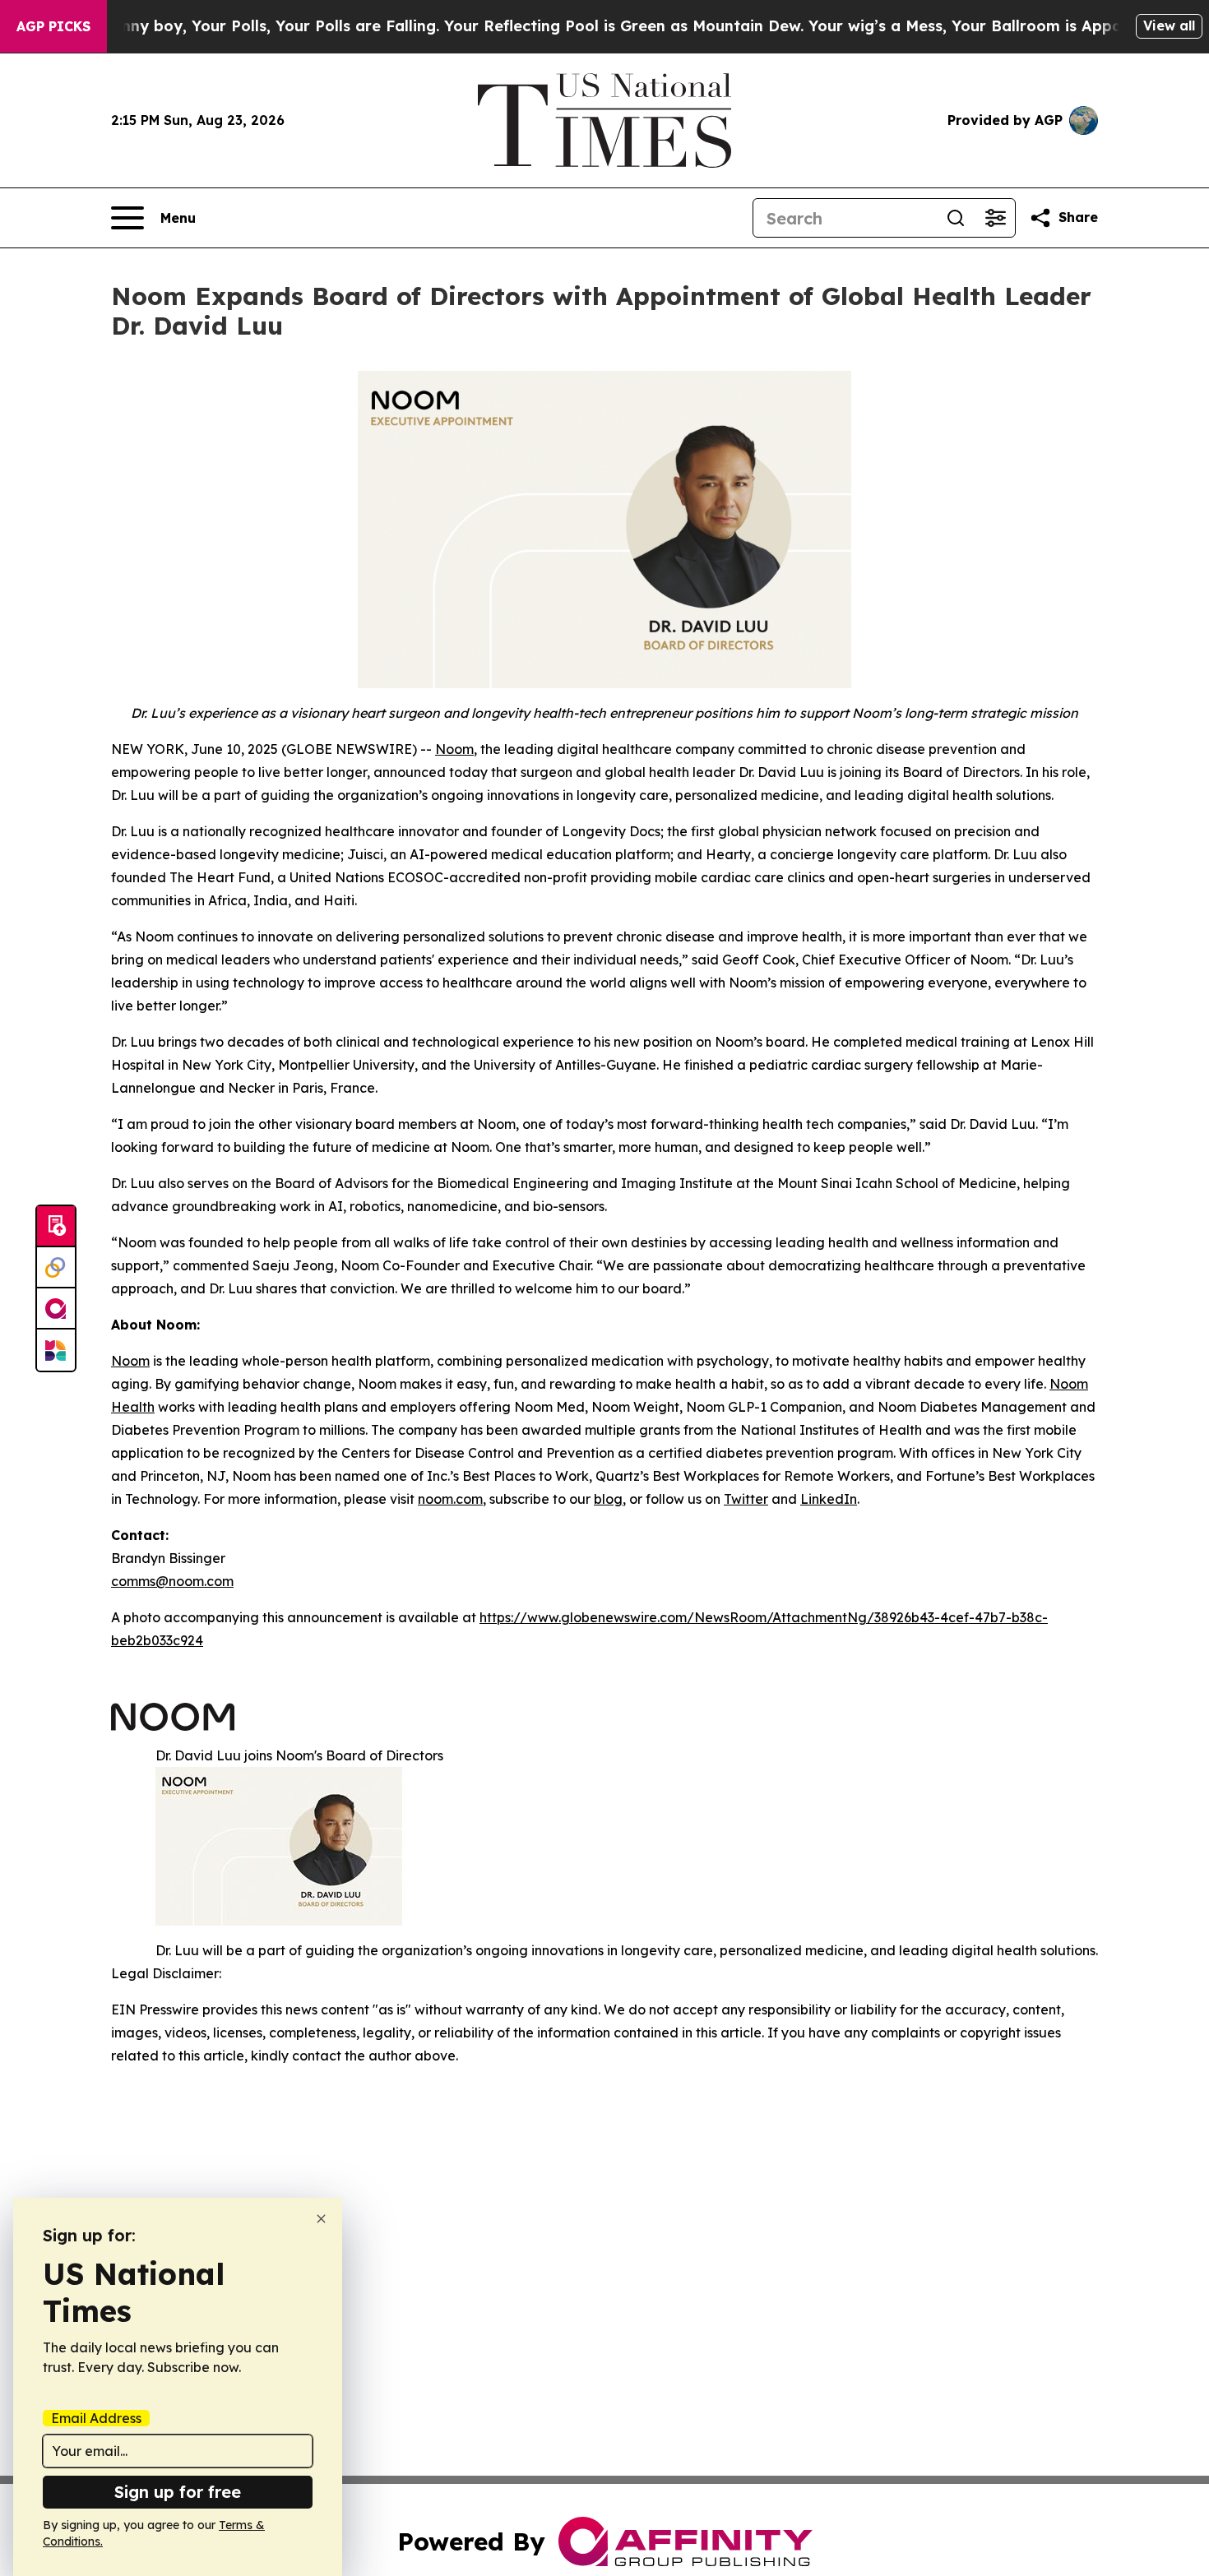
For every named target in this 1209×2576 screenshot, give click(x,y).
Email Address (96, 2418)
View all (1169, 25)
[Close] (321, 2219)
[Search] (956, 218)
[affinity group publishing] (56, 1309)
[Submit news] (56, 1227)
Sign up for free (178, 2492)
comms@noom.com (172, 1581)
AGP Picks (53, 26)
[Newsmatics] (56, 1350)
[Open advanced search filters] (995, 218)
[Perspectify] (56, 1268)
